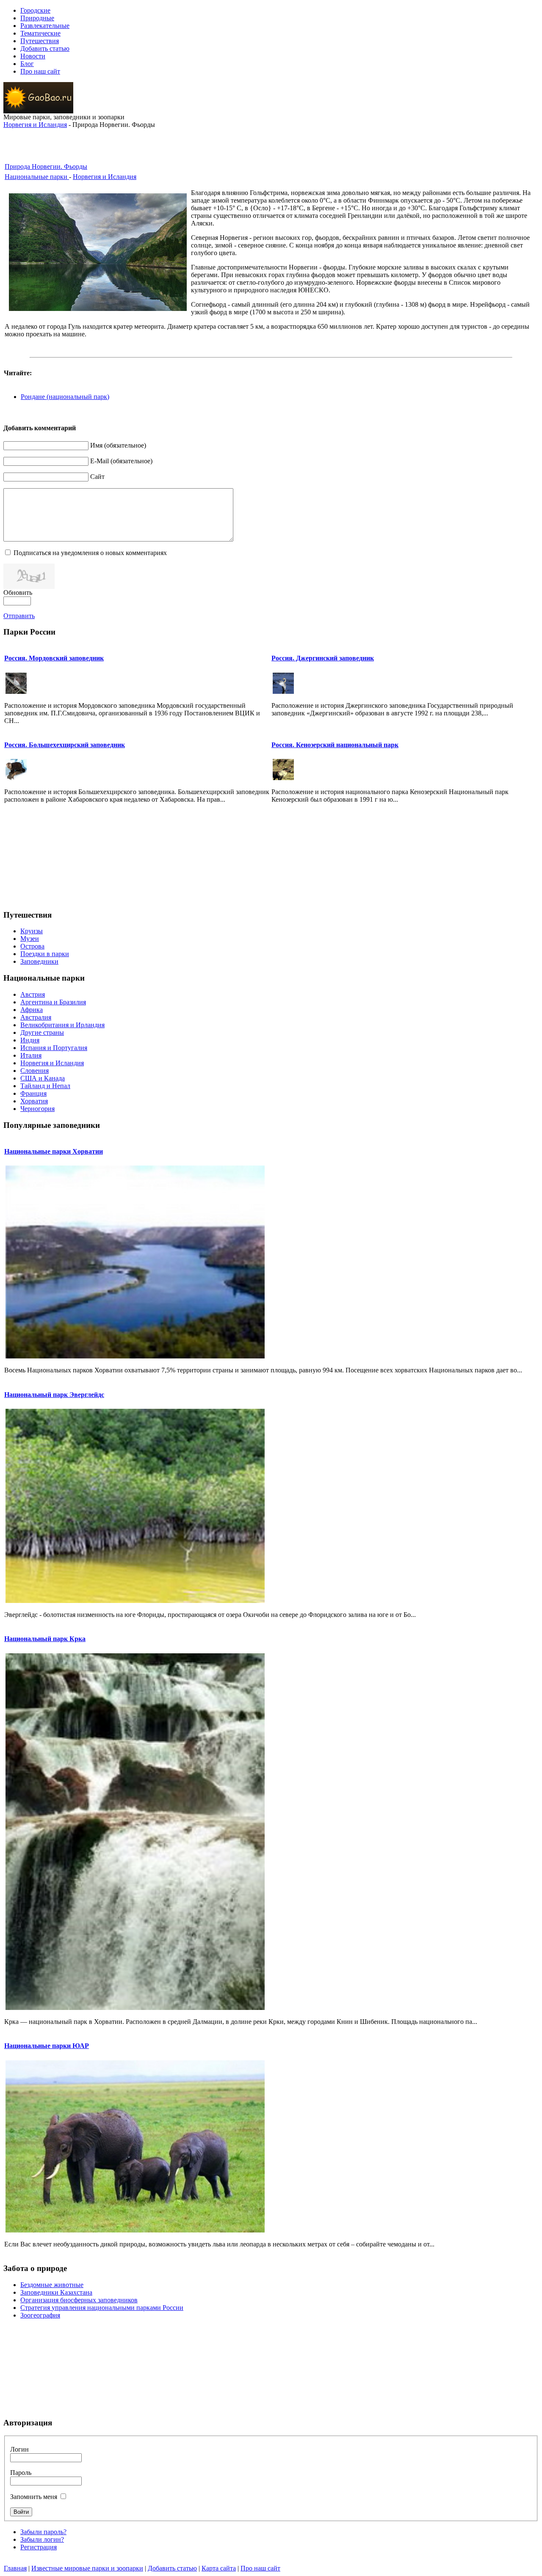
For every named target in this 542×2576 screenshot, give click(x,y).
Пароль (21, 2473)
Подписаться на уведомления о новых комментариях (90, 553)
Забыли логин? (42, 2539)
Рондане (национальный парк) (65, 397)
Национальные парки (37, 177)
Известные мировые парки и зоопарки (87, 2568)
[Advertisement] (271, 141)
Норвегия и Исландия (35, 125)
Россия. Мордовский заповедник (54, 658)
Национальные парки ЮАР (47, 2046)
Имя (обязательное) (118, 445)
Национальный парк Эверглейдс (54, 1395)
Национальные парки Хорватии (54, 1151)
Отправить (19, 616)
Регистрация (39, 2547)
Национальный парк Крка (45, 1639)
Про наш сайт (260, 2568)
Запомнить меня (34, 2497)
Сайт (97, 477)
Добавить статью (172, 2568)
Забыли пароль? (43, 2532)
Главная (15, 2568)
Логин (19, 2449)
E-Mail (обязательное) (121, 461)
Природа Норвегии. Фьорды (46, 166)
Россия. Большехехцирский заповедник (65, 745)
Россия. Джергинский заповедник (323, 658)
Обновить (18, 592)
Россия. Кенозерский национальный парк (335, 745)
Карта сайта (219, 2568)
